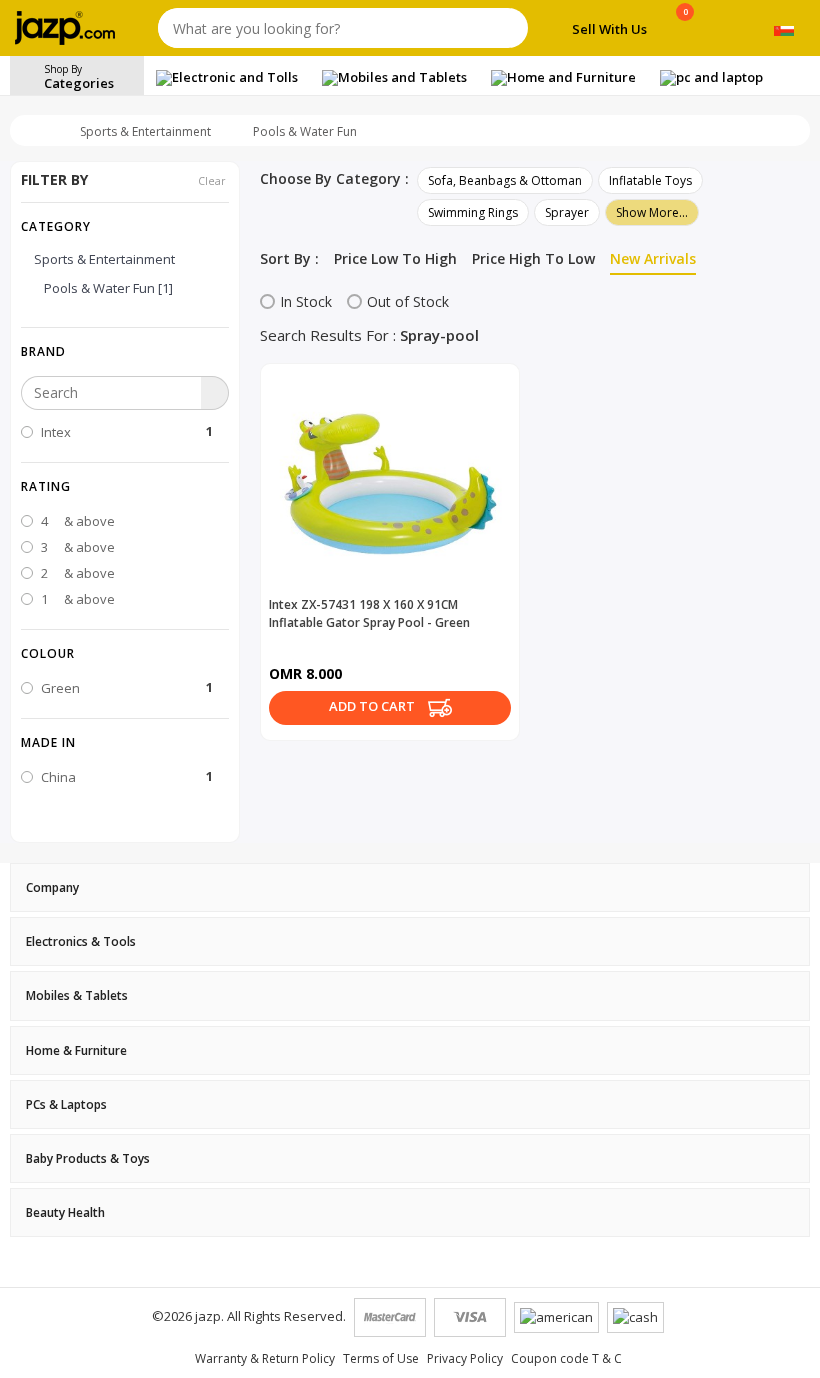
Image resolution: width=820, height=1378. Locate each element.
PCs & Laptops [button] (66, 1104)
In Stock (306, 301)
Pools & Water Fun (305, 131)
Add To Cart (373, 706)
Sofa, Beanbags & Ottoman (505, 180)
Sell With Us (609, 29)
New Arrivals (653, 258)
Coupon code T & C (566, 1358)
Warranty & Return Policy (265, 1358)
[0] (685, 32)
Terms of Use (381, 1358)
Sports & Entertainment (145, 131)
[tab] (410, 887)
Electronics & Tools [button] (81, 941)
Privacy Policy (465, 1358)
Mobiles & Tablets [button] (77, 995)
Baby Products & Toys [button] (88, 1158)
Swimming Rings (473, 212)
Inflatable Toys (650, 180)
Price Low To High (395, 258)
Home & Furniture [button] (76, 1050)
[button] (125, 351)
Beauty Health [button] (65, 1212)
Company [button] (52, 887)
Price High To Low (533, 258)
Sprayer (567, 212)
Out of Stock (408, 301)
